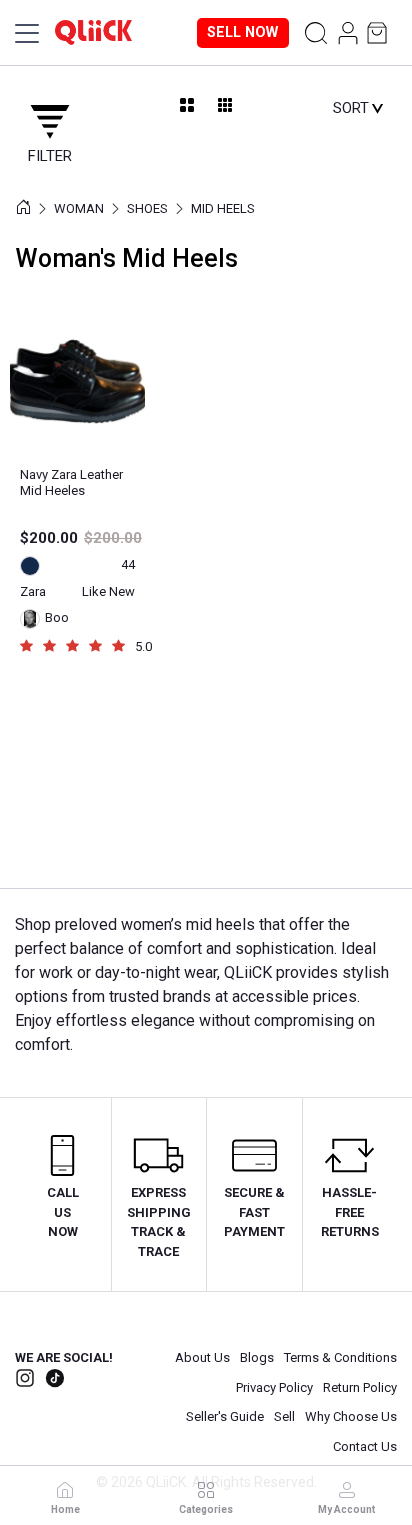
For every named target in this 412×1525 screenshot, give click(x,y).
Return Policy (360, 1387)
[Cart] (381, 33)
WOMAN (79, 199)
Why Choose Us (351, 1416)
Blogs (257, 1357)
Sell (284, 1416)
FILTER (46, 148)
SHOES (147, 199)
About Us (202, 1357)
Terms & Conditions (340, 1357)
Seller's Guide (225, 1416)
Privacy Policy (274, 1387)
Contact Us (365, 1446)
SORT (352, 107)
